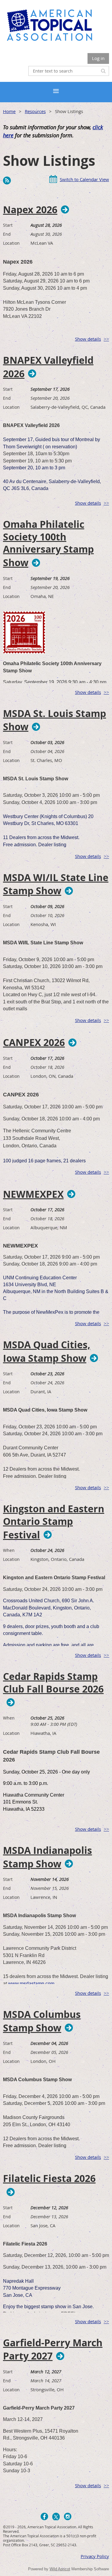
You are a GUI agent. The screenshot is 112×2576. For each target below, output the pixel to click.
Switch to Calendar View (84, 179)
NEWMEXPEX (33, 1194)
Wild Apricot (60, 2569)
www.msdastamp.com (31, 1984)
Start (8, 225)
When (9, 1550)
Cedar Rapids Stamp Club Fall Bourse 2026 (53, 1683)
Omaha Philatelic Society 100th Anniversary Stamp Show (48, 544)
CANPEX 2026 (34, 1042)
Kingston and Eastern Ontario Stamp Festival (54, 1522)
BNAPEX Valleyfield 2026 (48, 367)
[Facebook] (44, 2516)
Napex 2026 (30, 210)
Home (9, 111)
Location (11, 243)
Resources (35, 111)
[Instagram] (68, 2516)
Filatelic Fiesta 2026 (49, 2179)
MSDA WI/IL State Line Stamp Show (56, 884)
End (7, 234)
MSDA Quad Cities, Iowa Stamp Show (47, 1352)
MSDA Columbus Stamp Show (42, 2021)
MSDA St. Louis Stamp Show (55, 720)
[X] (56, 2516)
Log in (98, 58)
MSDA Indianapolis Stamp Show (47, 1857)
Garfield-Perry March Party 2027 (53, 2350)
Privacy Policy (95, 2556)
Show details (88, 339)
